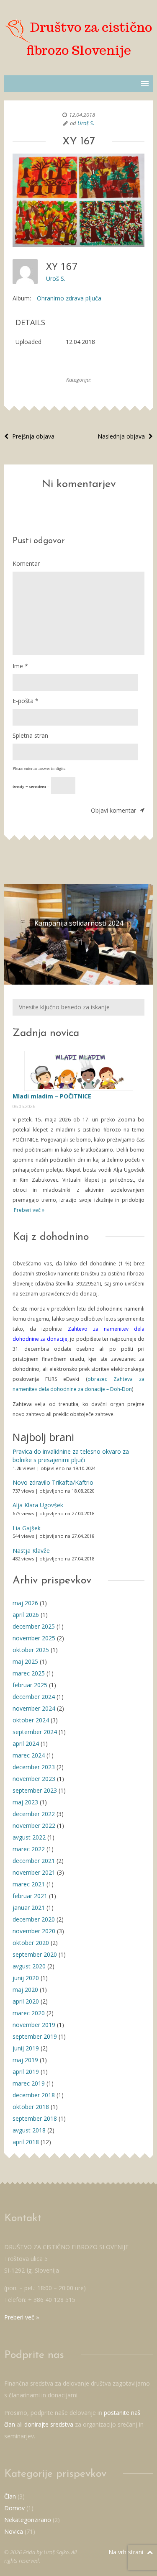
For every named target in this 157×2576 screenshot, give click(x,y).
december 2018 (34, 2095)
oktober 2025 (31, 1650)
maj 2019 (25, 2060)
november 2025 (34, 1638)
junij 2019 (26, 2048)
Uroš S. (86, 123)
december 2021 (34, 1861)
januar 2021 (29, 1908)
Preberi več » (28, 1210)
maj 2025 (25, 1661)
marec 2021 (29, 1884)
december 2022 (34, 1814)
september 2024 (35, 1732)
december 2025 (34, 1626)
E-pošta (26, 701)
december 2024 (34, 1697)
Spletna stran (30, 735)
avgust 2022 (29, 1837)
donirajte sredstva (49, 2424)
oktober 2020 (31, 1943)
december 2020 (34, 1919)
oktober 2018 (31, 2107)
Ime (20, 666)
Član (10, 2496)
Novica (14, 2531)
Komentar (26, 563)
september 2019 (35, 2036)
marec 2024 (29, 1755)
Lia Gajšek (27, 1528)
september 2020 (35, 1954)
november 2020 (34, 1931)
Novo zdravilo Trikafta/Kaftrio (53, 1482)
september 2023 (35, 1790)
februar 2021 (30, 1896)
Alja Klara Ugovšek (38, 1505)
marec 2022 (29, 1849)
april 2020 (26, 2001)
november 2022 (34, 1826)
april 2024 (26, 1743)
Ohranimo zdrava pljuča (69, 298)
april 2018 (26, 2142)
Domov (14, 2508)
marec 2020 (29, 2013)
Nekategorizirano (28, 2520)
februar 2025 (30, 1685)
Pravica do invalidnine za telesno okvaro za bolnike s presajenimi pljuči (71, 1456)
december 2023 (34, 1767)
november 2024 (34, 1708)
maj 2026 (25, 1603)
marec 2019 (29, 2083)
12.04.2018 (82, 115)
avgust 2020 (29, 1966)
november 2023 (34, 1779)
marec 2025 (29, 1673)
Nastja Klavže (31, 1551)
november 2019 (34, 2025)
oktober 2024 (31, 1720)
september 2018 (35, 2118)
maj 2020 (25, 1990)
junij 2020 (26, 1978)
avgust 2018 (29, 2130)
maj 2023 (25, 1802)
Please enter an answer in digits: (40, 768)
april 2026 (26, 1615)
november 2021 (34, 1872)
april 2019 (26, 2072)
